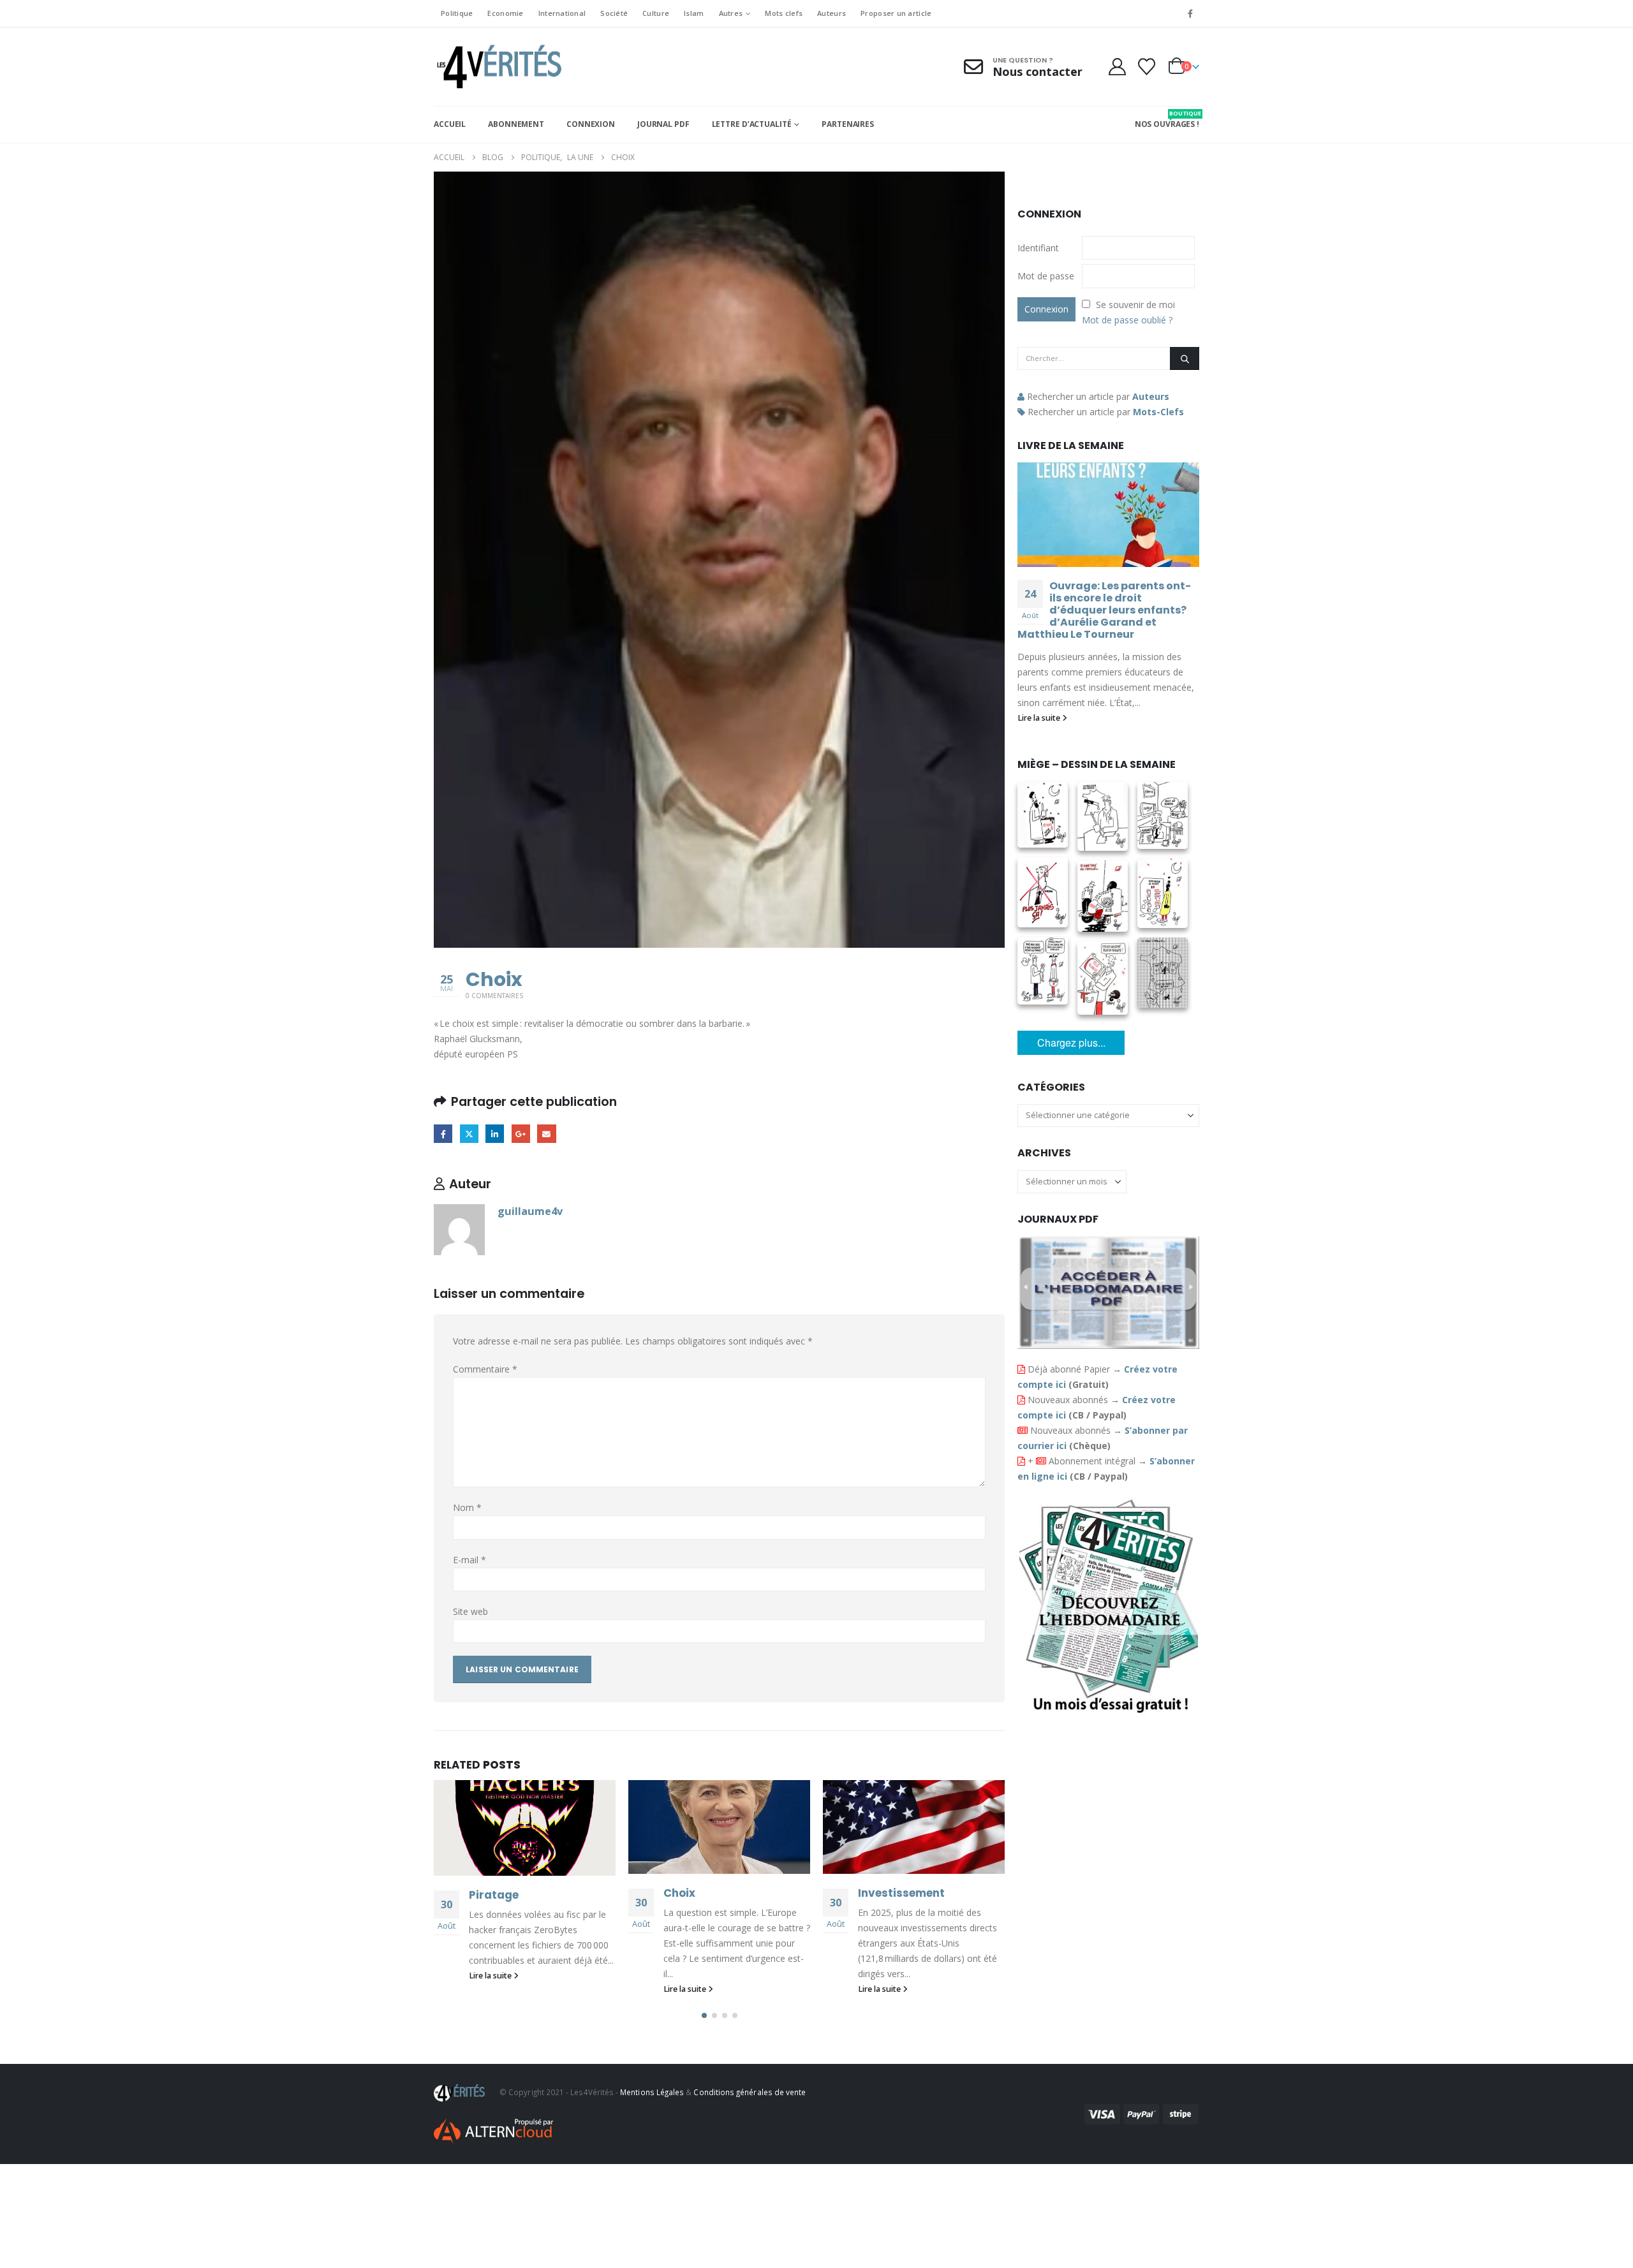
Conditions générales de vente (750, 2092)
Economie (505, 13)
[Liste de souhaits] (1147, 67)
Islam (694, 13)
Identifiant (1038, 248)
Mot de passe (1046, 276)
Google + (521, 1134)
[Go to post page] (525, 1828)
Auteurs (831, 13)
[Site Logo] (498, 67)
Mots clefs (784, 13)
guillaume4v (530, 1211)
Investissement (901, 1893)
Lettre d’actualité (752, 124)
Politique (457, 13)
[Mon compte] (1117, 67)
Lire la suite (491, 1976)
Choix (679, 1893)
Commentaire (485, 1369)
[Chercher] (1185, 358)
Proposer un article (896, 13)
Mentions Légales (652, 2092)
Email (546, 1134)
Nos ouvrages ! (1167, 119)
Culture (656, 13)
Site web (470, 1611)
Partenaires (848, 124)
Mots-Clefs (1158, 412)
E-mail (469, 1560)
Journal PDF (663, 124)
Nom (467, 1507)
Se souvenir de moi (1135, 305)
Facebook (443, 1134)
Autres (731, 13)
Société (614, 13)
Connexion (591, 124)
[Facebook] (1190, 13)
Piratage (494, 1895)
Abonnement (516, 124)
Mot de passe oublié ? (1127, 320)
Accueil (450, 124)
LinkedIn (495, 1134)
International (562, 13)
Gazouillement (469, 1134)
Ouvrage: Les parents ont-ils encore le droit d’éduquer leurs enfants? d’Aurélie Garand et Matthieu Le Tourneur (1104, 610)
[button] (704, 2015)
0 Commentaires (494, 996)
